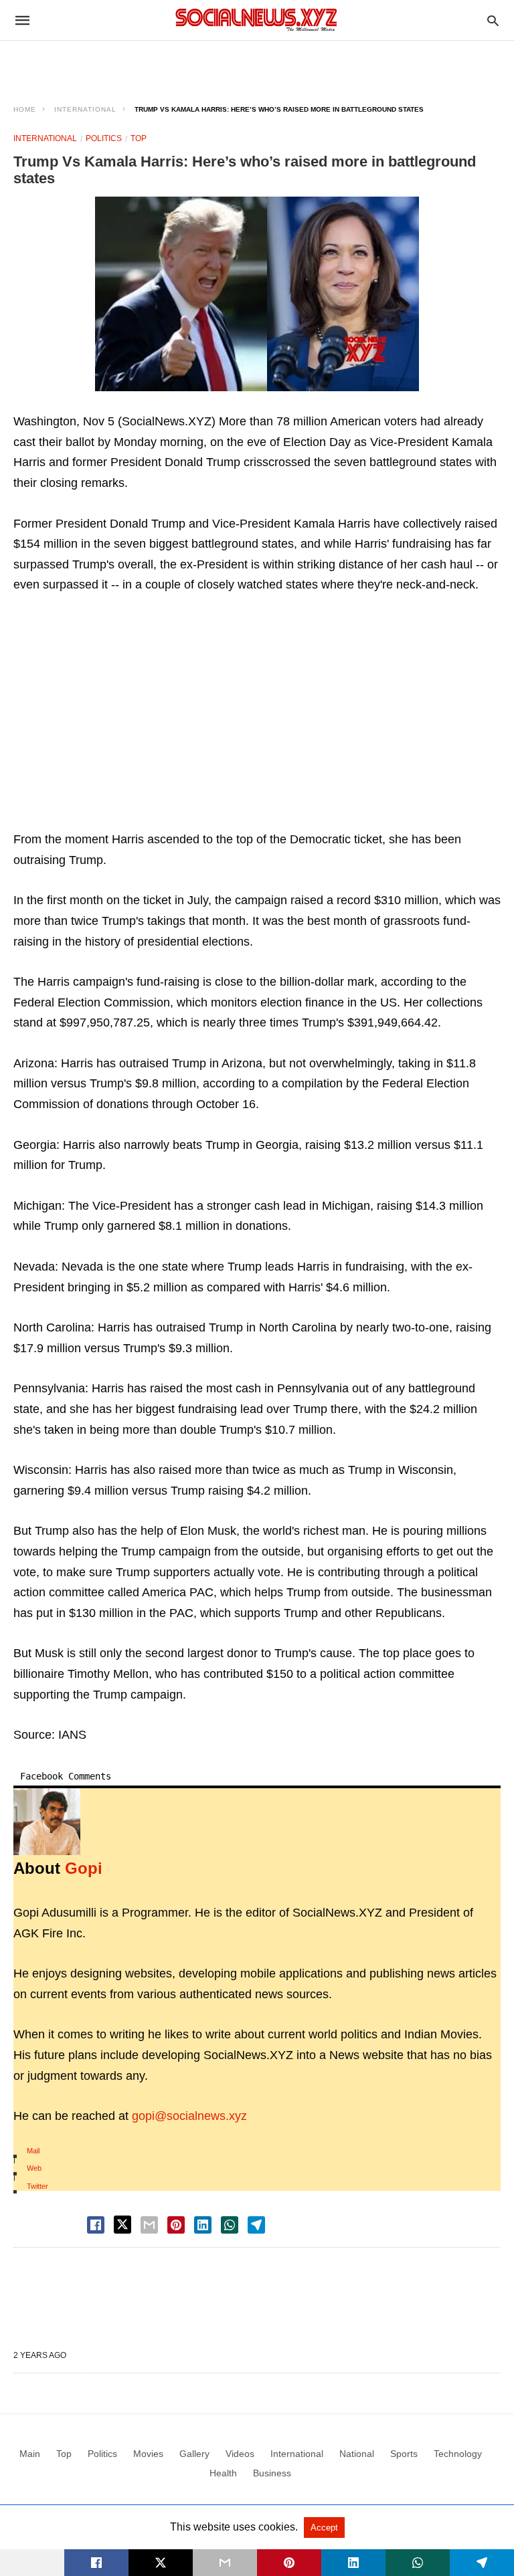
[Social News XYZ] (256, 20)
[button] (257, 294)
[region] (257, 64)
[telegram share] (256, 2225)
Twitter (37, 2186)
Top (139, 138)
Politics (104, 138)
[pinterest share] (176, 2225)
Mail (33, 2151)
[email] (225, 2563)
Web (34, 2168)
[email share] (149, 2225)
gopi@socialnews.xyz (189, 2116)
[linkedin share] (203, 2225)
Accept (324, 2528)
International (85, 109)
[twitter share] (122, 2225)
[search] (493, 20)
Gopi (84, 1868)
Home (25, 109)
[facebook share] (96, 2225)
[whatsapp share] (230, 2225)
